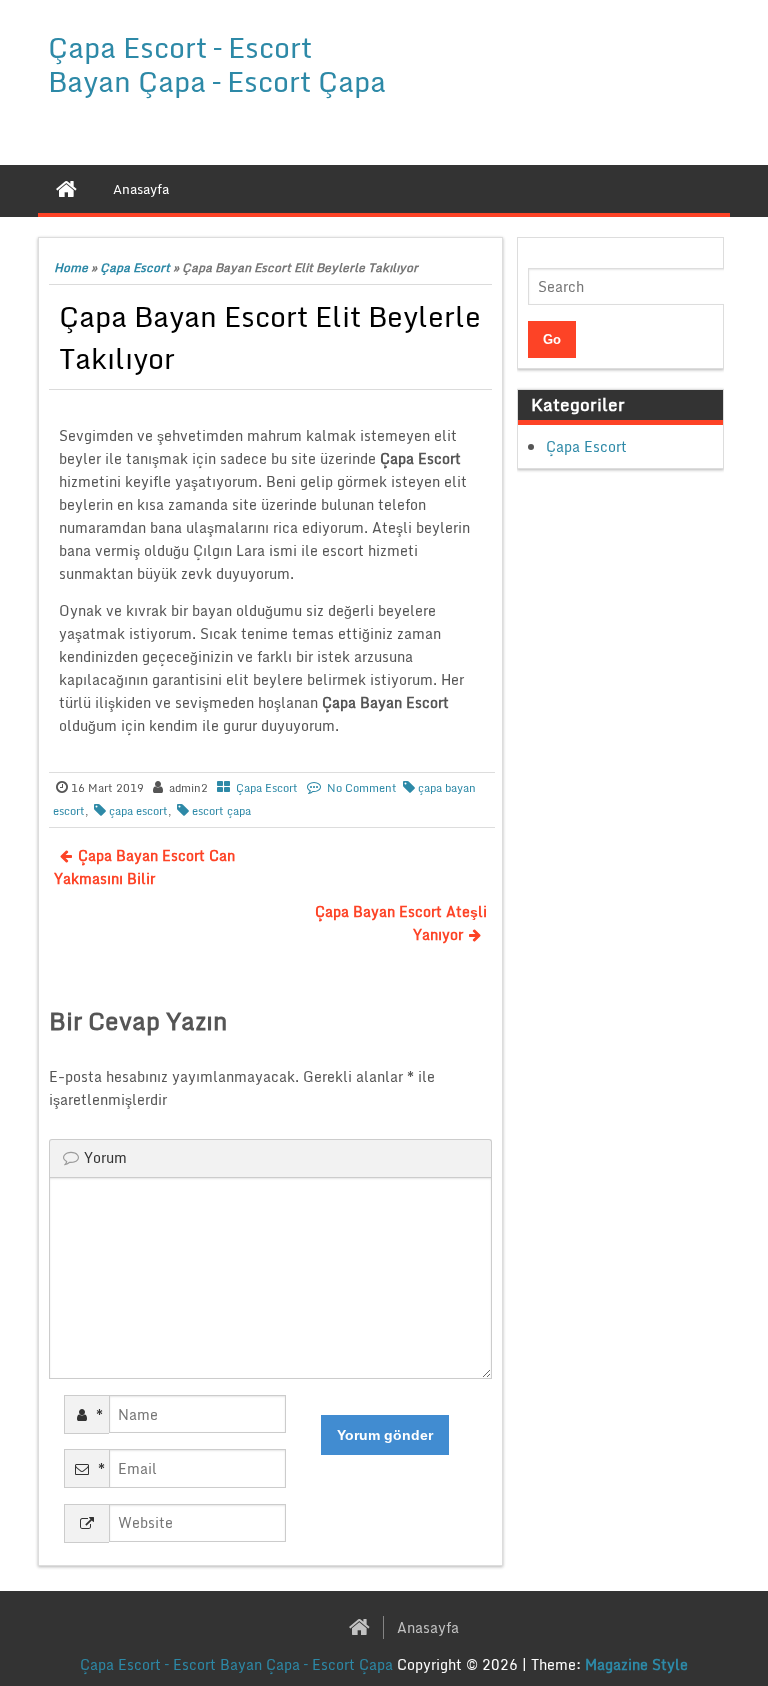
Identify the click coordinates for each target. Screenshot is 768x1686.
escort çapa (221, 811)
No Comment (362, 788)
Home (71, 267)
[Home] (66, 189)
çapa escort (138, 811)
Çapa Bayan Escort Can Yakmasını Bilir (144, 867)
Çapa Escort (135, 267)
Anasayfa (428, 1627)
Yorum (105, 1157)
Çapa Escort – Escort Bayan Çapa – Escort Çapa (217, 64)
